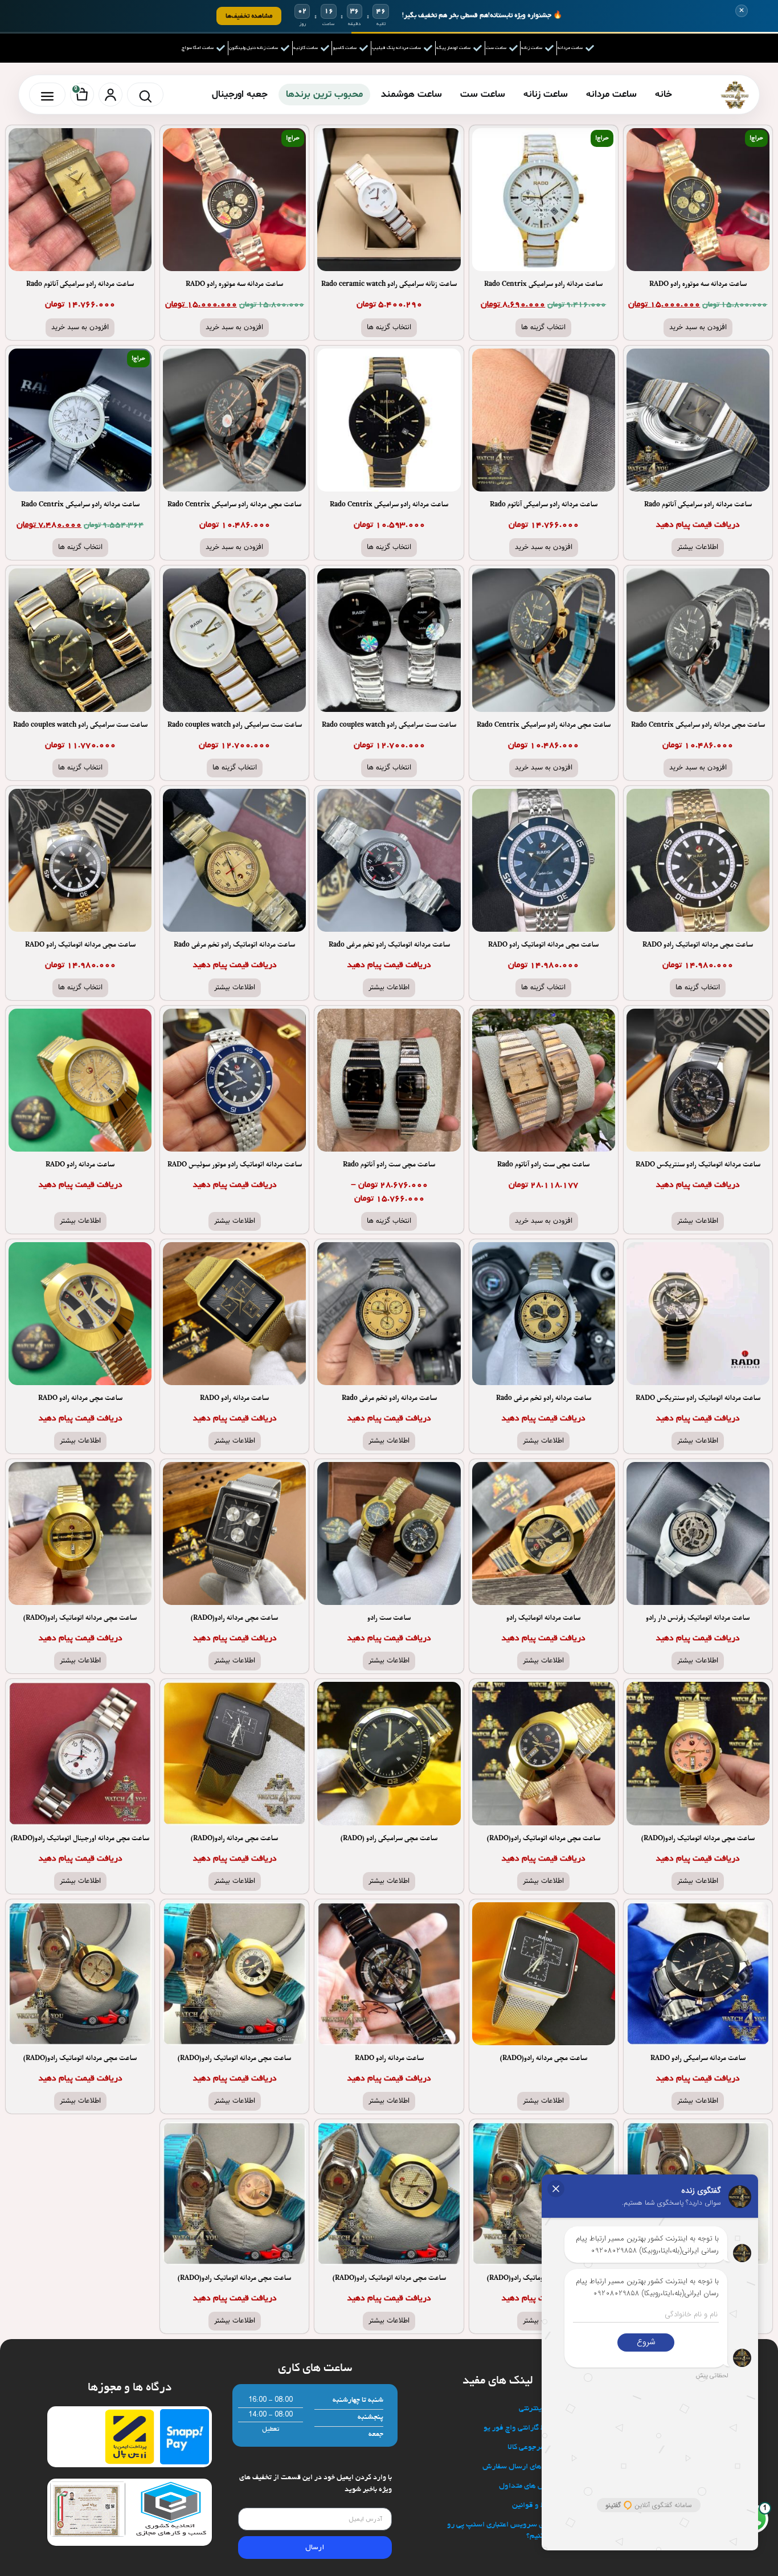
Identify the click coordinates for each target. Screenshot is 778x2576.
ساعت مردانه (611, 94)
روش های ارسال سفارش (521, 2467)
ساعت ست (483, 94)
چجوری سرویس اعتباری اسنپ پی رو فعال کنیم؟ (504, 2531)
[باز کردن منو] (47, 95)
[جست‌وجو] (145, 95)
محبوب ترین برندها (324, 94)
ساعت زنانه (546, 94)
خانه (664, 94)
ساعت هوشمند (411, 94)
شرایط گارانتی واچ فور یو (522, 2428)
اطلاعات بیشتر (698, 547)
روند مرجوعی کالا (534, 2448)
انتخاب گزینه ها (543, 327)
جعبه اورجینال (240, 94)
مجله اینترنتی (540, 2409)
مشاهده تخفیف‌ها (249, 16)
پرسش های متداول (530, 2486)
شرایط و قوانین (536, 2506)
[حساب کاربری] (110, 95)
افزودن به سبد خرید (698, 327)
